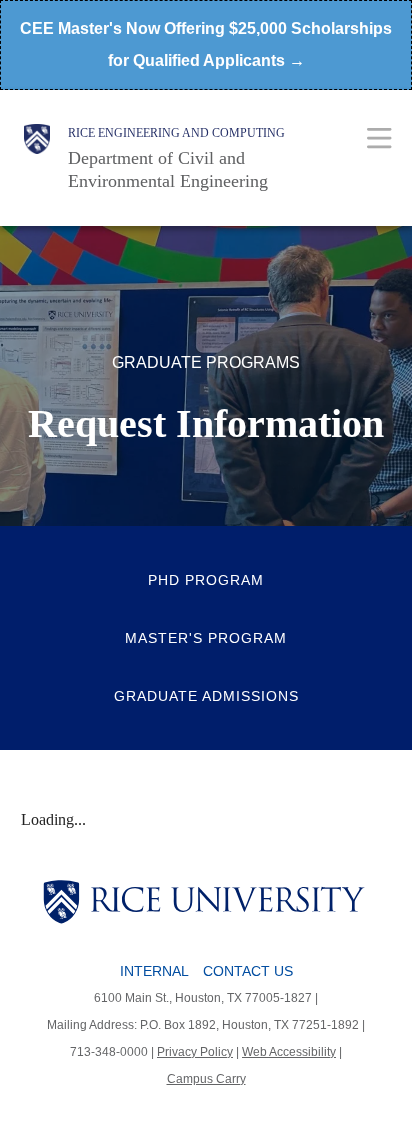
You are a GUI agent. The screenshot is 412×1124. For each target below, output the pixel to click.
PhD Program (206, 580)
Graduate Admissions (206, 696)
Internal (154, 971)
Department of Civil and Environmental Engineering (168, 169)
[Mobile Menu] (379, 137)
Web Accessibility (289, 1052)
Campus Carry (206, 1079)
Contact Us (248, 971)
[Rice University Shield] (37, 158)
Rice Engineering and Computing (176, 133)
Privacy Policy (195, 1052)
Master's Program (206, 638)
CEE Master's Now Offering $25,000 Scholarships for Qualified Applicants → (206, 44)
